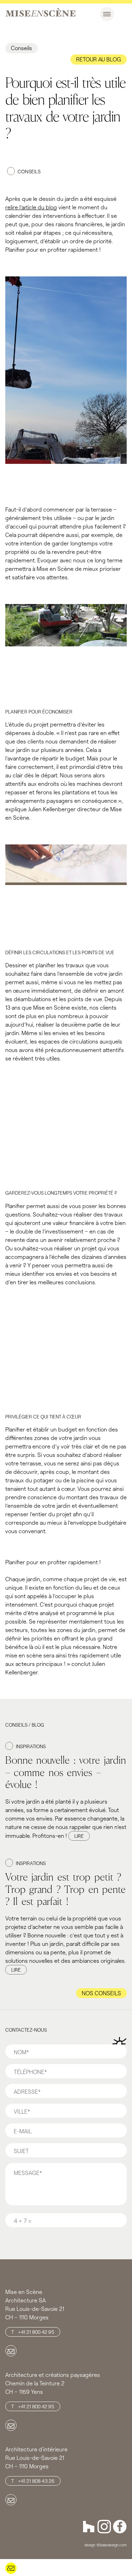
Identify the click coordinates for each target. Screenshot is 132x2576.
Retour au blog (99, 59)
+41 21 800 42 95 (36, 2332)
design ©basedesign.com (106, 2545)
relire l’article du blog (31, 207)
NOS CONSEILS (101, 1993)
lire (79, 1836)
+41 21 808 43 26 (36, 2481)
